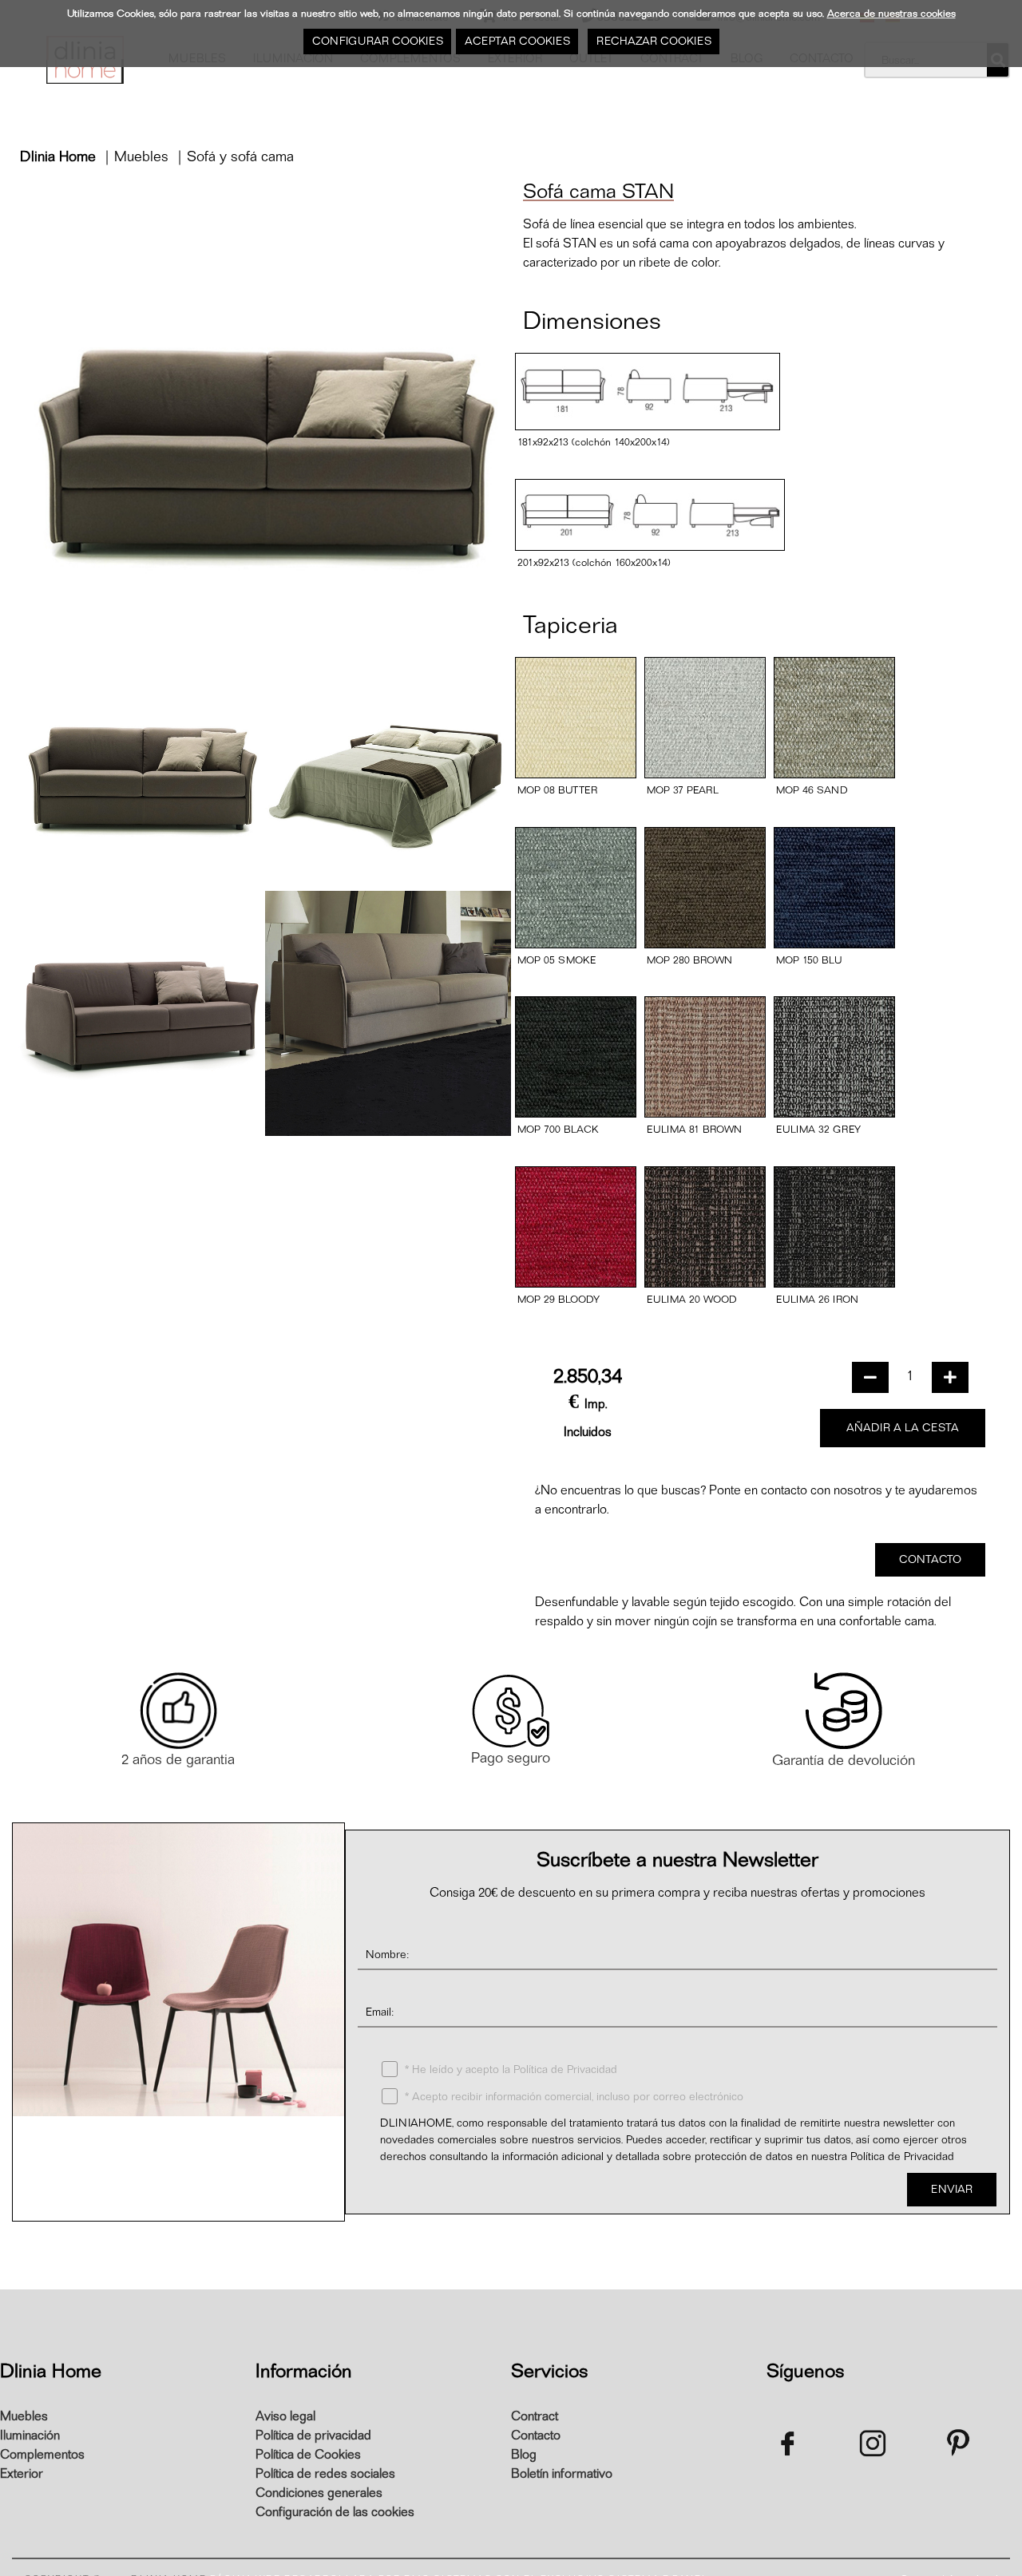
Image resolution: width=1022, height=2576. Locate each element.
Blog (524, 2455)
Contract (535, 2416)
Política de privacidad (313, 2436)
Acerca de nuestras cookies (891, 13)
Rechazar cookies (653, 41)
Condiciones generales (319, 2493)
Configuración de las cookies (335, 2512)
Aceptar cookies (517, 41)
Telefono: (753, 2188)
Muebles (141, 157)
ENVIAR (952, 2189)
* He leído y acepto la (509, 2070)
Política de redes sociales (325, 2474)
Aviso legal (285, 2416)
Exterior (22, 2474)
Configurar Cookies (377, 41)
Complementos (42, 2455)
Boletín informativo (562, 2474)
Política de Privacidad (565, 2070)
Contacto (536, 2436)
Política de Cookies (308, 2455)
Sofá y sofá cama (240, 157)
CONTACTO (930, 1559)
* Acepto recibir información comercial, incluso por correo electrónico (572, 2097)
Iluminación (30, 2436)
